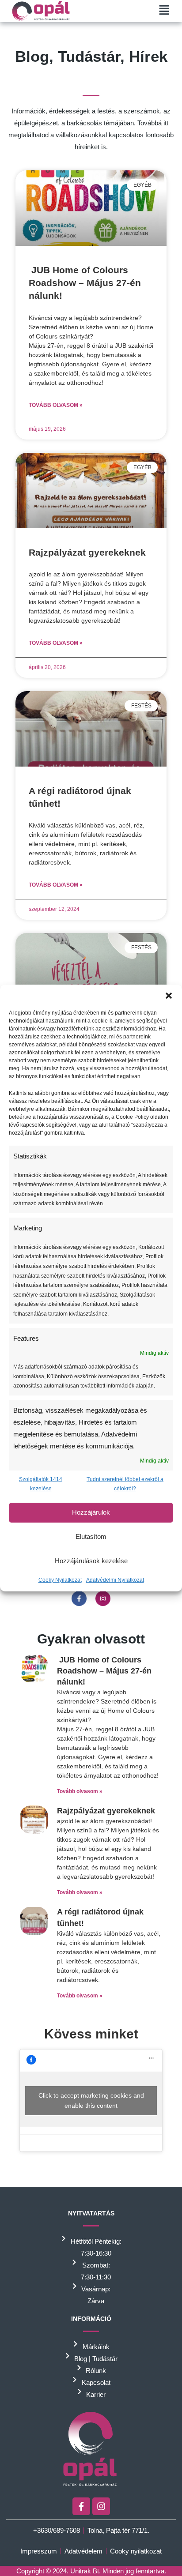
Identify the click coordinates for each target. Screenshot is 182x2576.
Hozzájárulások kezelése (91, 1561)
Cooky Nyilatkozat (60, 1580)
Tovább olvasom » (56, 405)
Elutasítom (91, 1536)
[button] (169, 996)
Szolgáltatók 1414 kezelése (41, 1484)
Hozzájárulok (91, 1512)
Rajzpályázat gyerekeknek (87, 552)
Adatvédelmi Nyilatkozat (115, 1580)
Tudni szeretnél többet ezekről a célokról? (125, 1484)
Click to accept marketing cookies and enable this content (91, 2100)
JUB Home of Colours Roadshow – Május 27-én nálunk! (85, 283)
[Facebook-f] (79, 1598)
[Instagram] (103, 1598)
